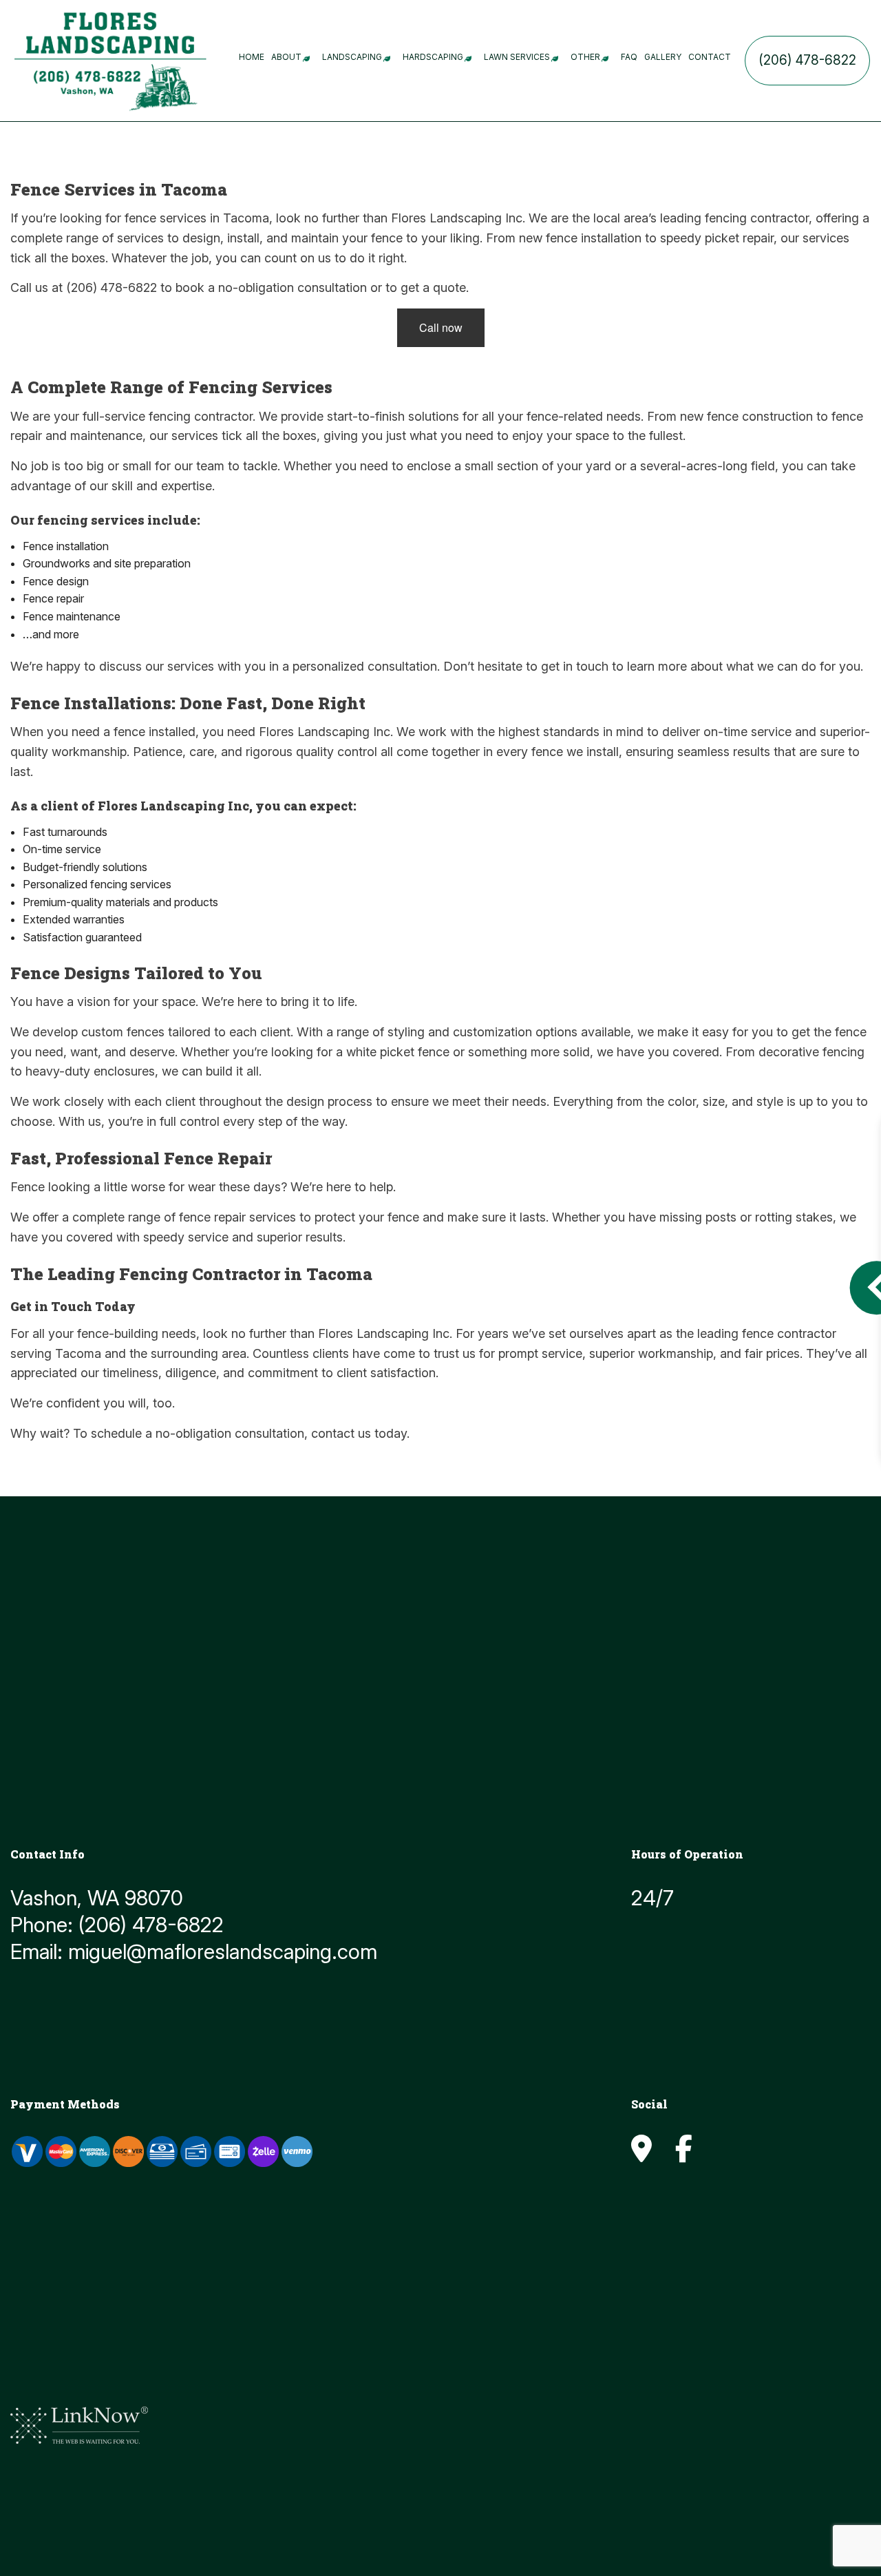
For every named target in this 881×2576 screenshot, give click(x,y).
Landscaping (352, 57)
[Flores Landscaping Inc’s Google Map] (641, 2155)
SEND (817, 1413)
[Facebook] (684, 2155)
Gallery (663, 57)
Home (252, 57)
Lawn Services (517, 57)
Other (585, 57)
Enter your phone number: (641, 1220)
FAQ (629, 57)
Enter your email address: (640, 1267)
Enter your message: (629, 1315)
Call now (441, 327)
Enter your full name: (628, 1172)
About (286, 57)
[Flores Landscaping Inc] (110, 59)
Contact (710, 57)
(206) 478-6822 (807, 60)
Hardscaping (433, 57)
